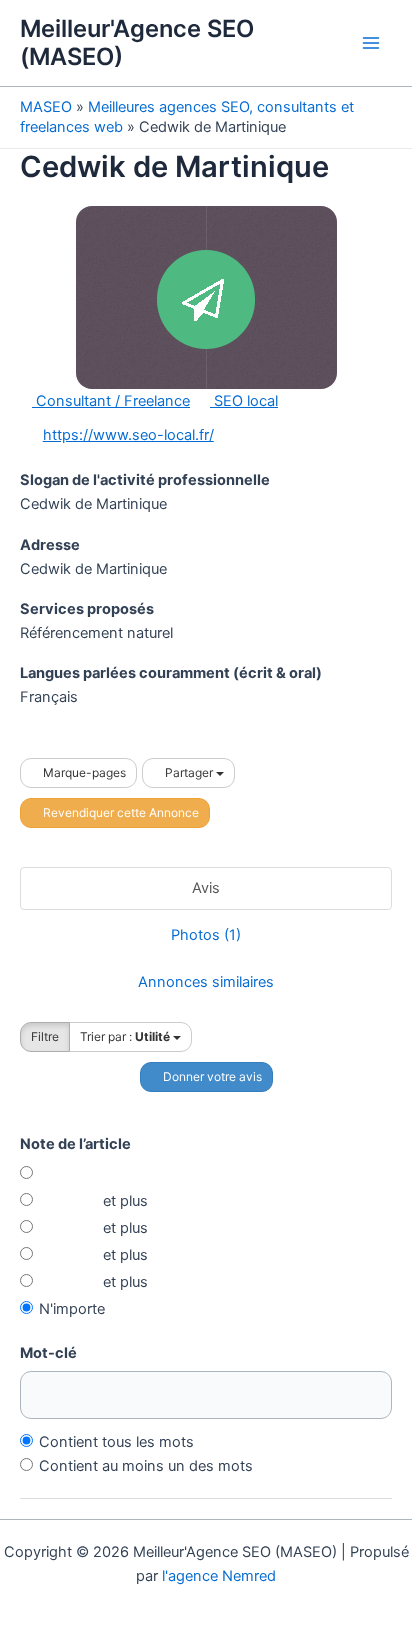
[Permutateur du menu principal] (371, 43)
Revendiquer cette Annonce (119, 812)
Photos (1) (206, 935)
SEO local (244, 401)
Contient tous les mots (116, 1442)
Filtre (45, 1036)
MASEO (46, 107)
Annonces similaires (206, 982)
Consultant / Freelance (111, 401)
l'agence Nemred (219, 1576)
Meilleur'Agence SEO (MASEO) (137, 42)
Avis (206, 888)
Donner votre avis (211, 1076)
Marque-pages (83, 772)
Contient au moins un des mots (146, 1466)
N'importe (72, 1309)
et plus (123, 1201)
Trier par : (125, 1036)
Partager (189, 772)
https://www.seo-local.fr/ (128, 435)
